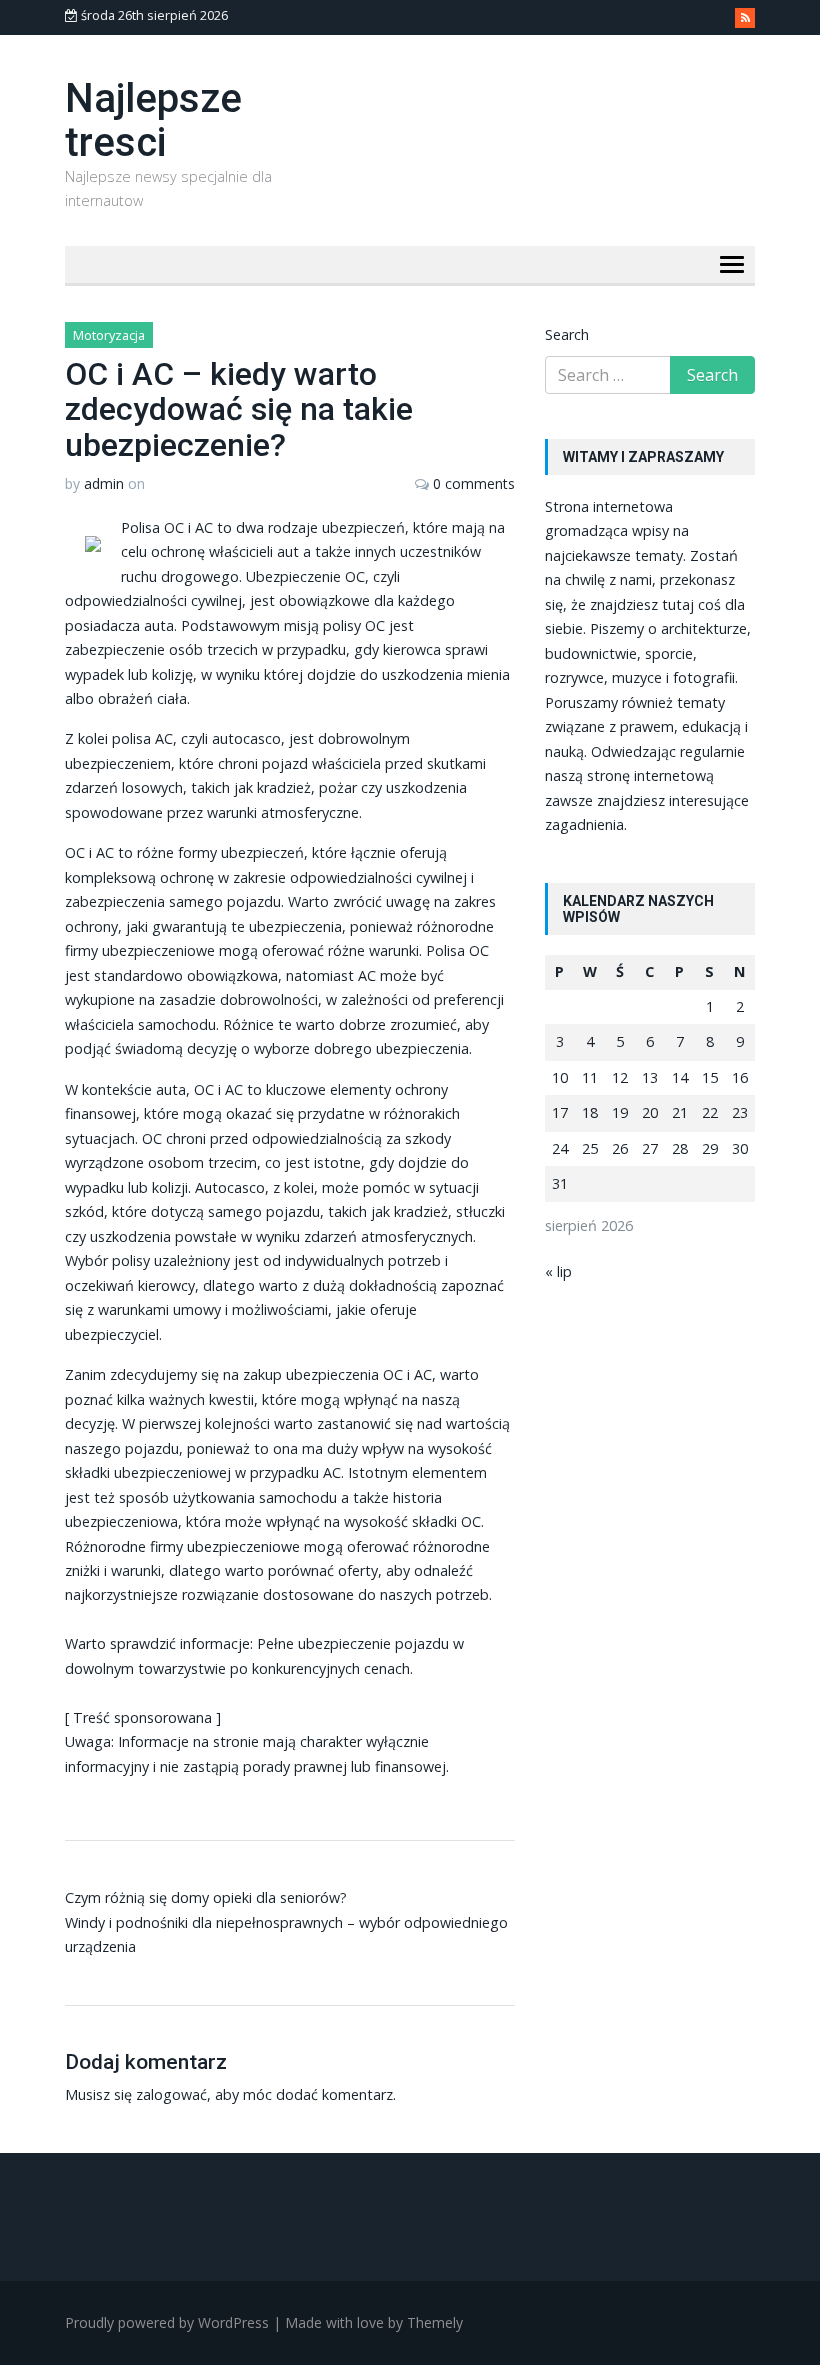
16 (740, 1077)
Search (567, 334)
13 (650, 1077)
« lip (558, 1271)
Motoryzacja (109, 335)
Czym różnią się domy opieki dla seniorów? (206, 1897)
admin (104, 483)
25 (590, 1148)
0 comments (474, 483)
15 (710, 1077)
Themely (435, 2322)
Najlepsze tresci (153, 120)
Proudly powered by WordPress (167, 2322)
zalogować (171, 2094)
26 (620, 1148)
